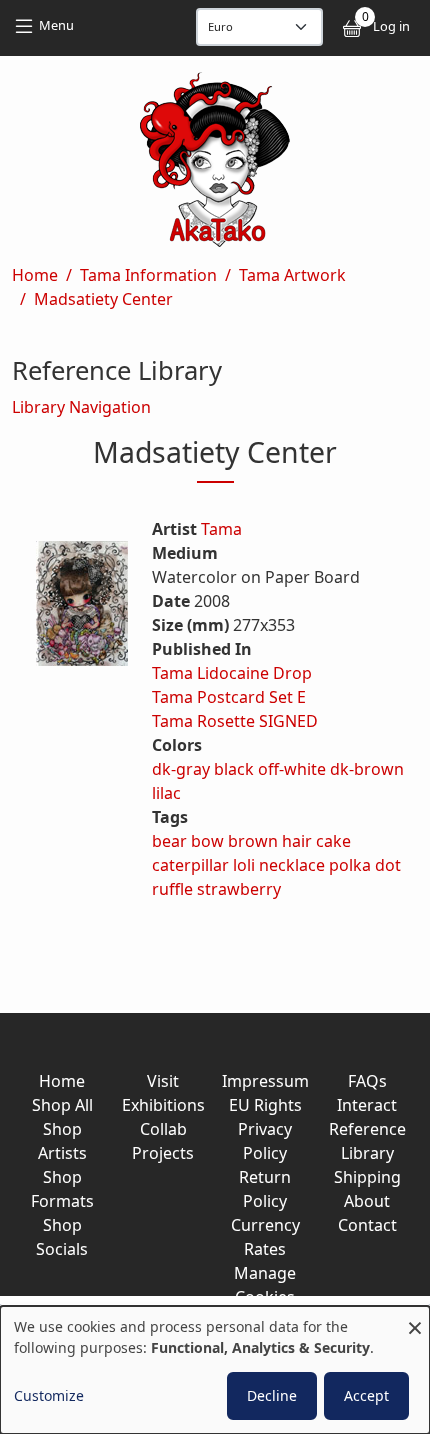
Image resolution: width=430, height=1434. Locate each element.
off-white (292, 769)
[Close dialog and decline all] (415, 1318)
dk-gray (181, 769)
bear (169, 841)
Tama (221, 529)
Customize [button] (49, 1395)
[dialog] (215, 1370)
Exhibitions (163, 1105)
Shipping (367, 1177)
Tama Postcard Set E (229, 697)
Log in (391, 26)
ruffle (172, 889)
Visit (163, 1081)
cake (333, 841)
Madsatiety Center (103, 299)
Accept (366, 1395)
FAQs (367, 1081)
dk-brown (367, 769)
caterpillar (190, 865)
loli (244, 865)
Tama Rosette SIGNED (235, 721)
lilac (166, 793)
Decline (272, 1395)
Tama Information (148, 275)
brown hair (270, 841)
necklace (292, 865)
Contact (367, 1225)
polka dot (365, 865)
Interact (367, 1105)
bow (207, 841)
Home (35, 275)
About (367, 1201)
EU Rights (265, 1105)
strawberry (239, 889)
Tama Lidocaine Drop (232, 673)
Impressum (265, 1081)
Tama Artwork (292, 275)
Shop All (62, 1105)
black (234, 769)
